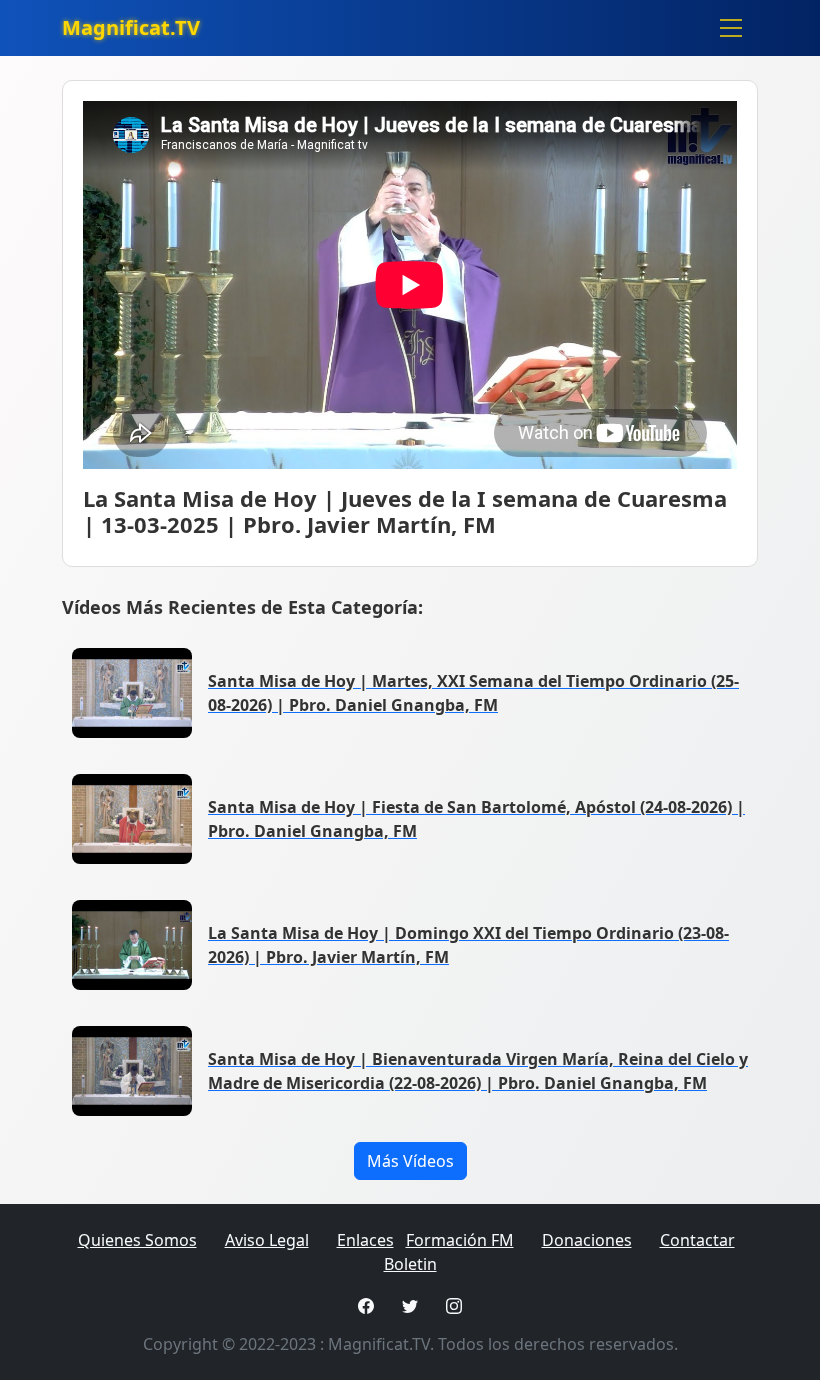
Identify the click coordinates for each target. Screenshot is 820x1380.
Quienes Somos (137, 1240)
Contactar (697, 1240)
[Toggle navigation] (731, 28)
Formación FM (460, 1240)
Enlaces (365, 1240)
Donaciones (587, 1240)
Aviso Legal (267, 1240)
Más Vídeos (410, 1161)
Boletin (410, 1264)
